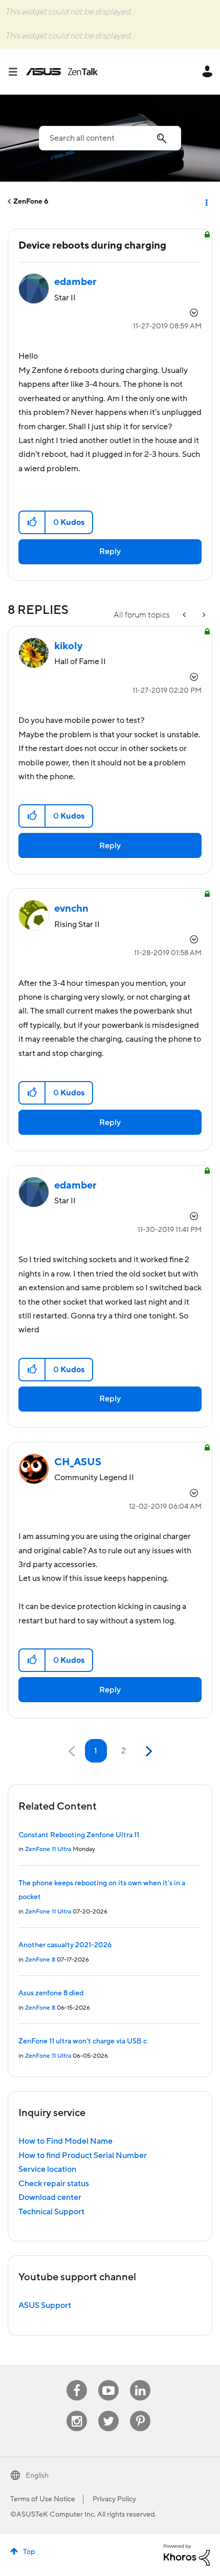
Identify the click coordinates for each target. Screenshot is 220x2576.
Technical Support (51, 2212)
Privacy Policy (114, 2499)
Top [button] (29, 2552)
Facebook (77, 2380)
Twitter (109, 2411)
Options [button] (206, 202)
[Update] (203, 615)
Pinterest (140, 2411)
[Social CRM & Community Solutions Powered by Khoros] (187, 2555)
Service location (47, 2169)
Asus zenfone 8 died (51, 1993)
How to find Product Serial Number (83, 2155)
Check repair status (54, 2184)
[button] (32, 522)
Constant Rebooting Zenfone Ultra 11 (79, 1835)
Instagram (77, 2411)
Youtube (108, 2380)
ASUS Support (45, 2305)
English (37, 2476)
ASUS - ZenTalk (62, 72)
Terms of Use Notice (43, 2499)
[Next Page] (148, 1752)
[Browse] (17, 72)
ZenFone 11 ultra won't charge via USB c (83, 2041)
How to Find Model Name (65, 2141)
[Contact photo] (185, 615)
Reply (110, 552)
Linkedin (140, 2380)
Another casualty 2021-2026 (65, 1945)
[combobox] (110, 138)
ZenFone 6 (31, 202)
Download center (50, 2197)
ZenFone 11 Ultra (48, 1849)
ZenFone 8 (40, 1960)
